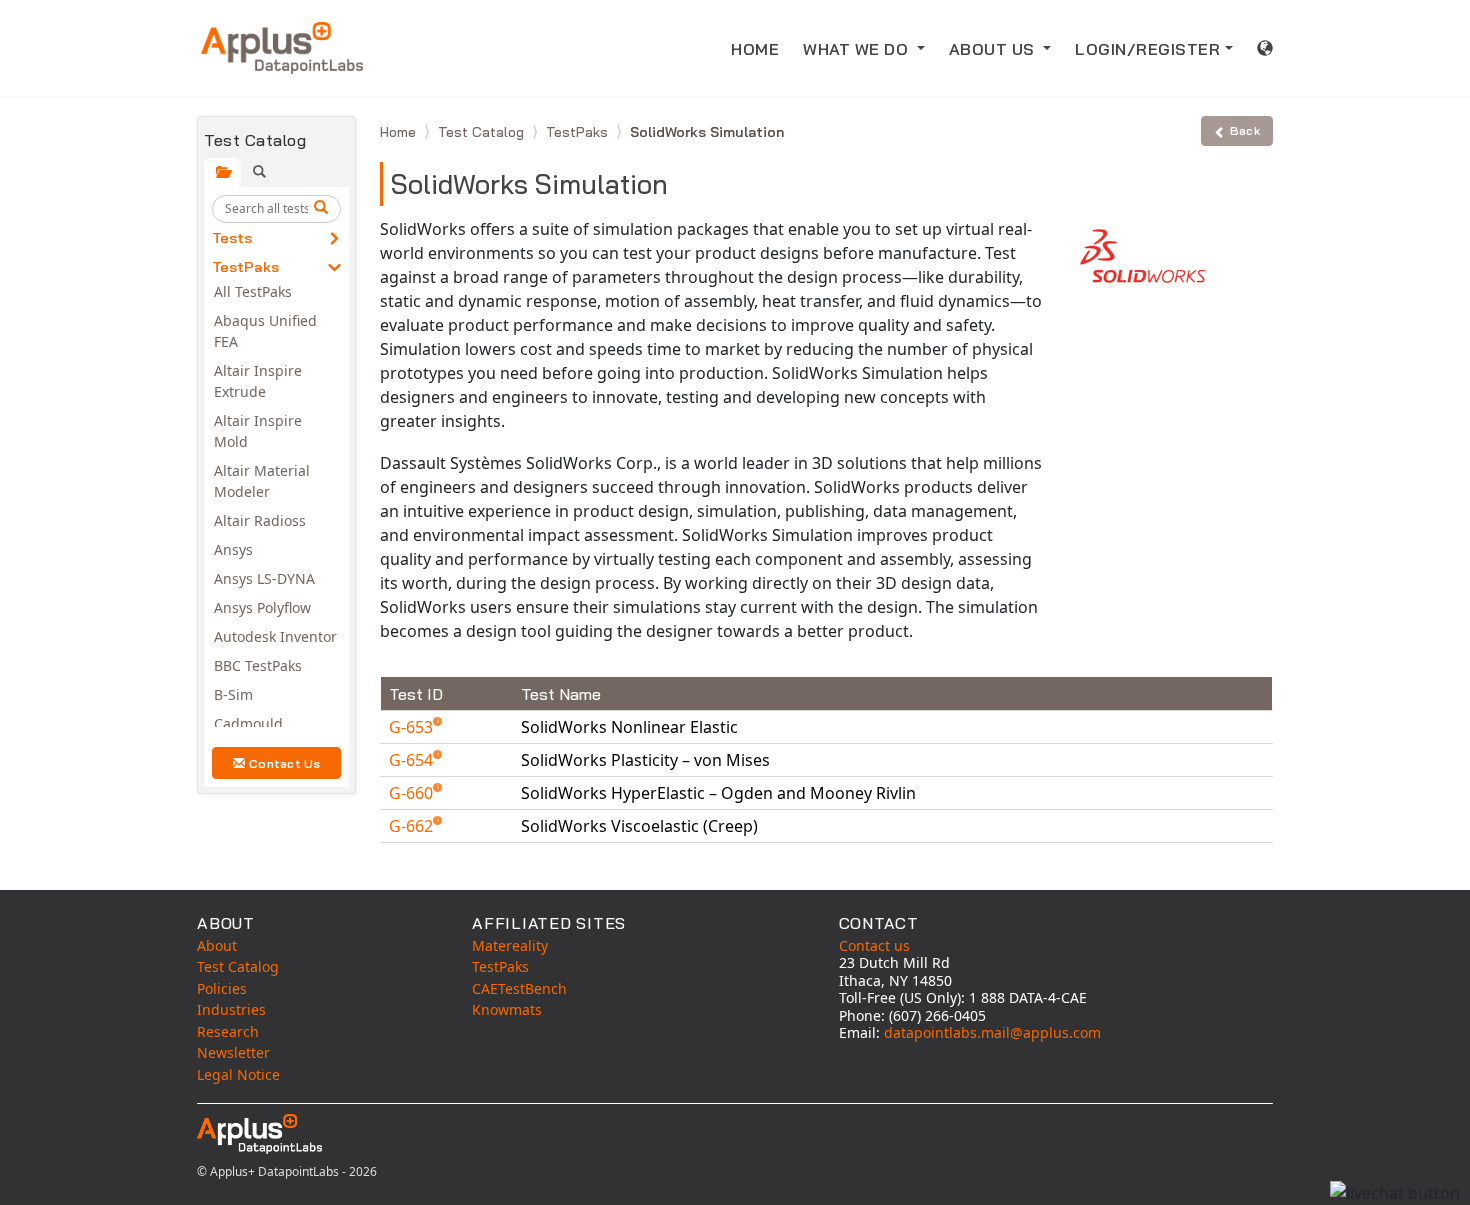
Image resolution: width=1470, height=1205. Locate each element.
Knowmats (507, 1009)
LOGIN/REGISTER (1147, 49)
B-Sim (233, 694)
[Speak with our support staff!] (1395, 1193)
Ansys (233, 549)
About (217, 945)
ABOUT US (994, 49)
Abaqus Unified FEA (265, 331)
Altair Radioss (260, 520)
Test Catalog (483, 132)
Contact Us (285, 763)
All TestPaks (253, 291)
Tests (232, 238)
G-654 (413, 760)
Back (1245, 130)
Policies (222, 988)
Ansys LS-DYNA (264, 578)
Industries (231, 1009)
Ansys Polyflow (262, 607)
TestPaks (245, 267)
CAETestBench (519, 988)
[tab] (222, 172)
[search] (324, 209)
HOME (755, 49)
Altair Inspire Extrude (258, 381)
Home (400, 132)
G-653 (413, 727)
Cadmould (248, 723)
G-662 (413, 826)
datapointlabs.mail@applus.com (992, 1032)
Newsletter (233, 1052)
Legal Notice (238, 1074)
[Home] (282, 48)
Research (228, 1031)
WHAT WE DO (858, 49)
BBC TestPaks (258, 665)
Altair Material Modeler (262, 481)
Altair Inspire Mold (258, 431)
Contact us (874, 945)
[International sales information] (1265, 48)
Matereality (510, 945)
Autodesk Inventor (275, 636)
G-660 (413, 793)
